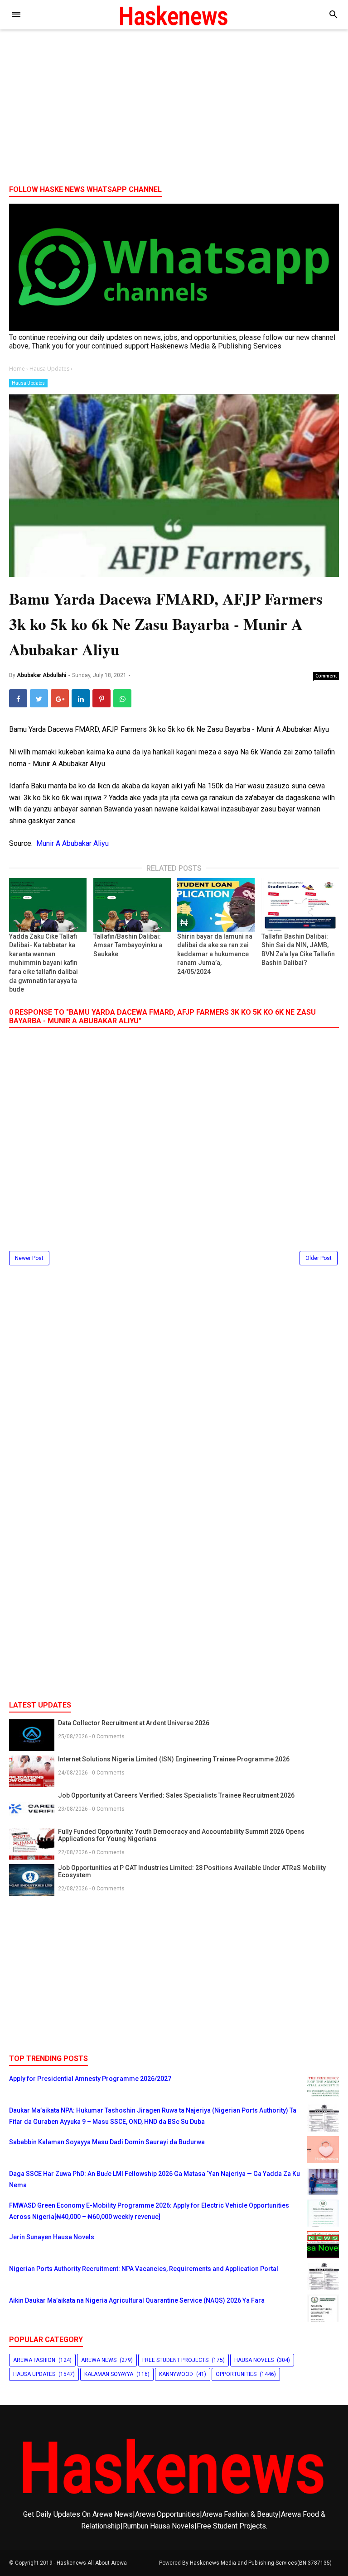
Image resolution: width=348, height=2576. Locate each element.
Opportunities (236, 2374)
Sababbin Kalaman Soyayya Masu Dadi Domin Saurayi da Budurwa (107, 2142)
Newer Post (29, 1258)
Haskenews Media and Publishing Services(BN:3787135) (261, 2563)
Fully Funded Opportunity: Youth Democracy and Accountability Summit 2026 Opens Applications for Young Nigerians (181, 1835)
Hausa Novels (254, 2360)
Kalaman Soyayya (109, 2374)
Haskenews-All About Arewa (92, 2563)
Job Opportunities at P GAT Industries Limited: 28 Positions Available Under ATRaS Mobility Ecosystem (192, 1871)
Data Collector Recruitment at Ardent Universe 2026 (134, 1723)
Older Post (319, 1258)
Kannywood (176, 2374)
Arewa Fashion (34, 2360)
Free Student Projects (175, 2360)
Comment (326, 676)
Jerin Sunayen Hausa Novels (52, 2237)
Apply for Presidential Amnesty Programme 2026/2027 (90, 2079)
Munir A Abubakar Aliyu (72, 843)
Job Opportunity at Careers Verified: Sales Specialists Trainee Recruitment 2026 (176, 1795)
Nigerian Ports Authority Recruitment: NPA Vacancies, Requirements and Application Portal (144, 2269)
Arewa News (99, 2360)
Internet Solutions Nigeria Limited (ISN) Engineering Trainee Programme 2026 (174, 1759)
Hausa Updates (28, 383)
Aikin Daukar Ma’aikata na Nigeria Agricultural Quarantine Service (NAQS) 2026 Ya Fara (137, 2300)
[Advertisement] (174, 108)
